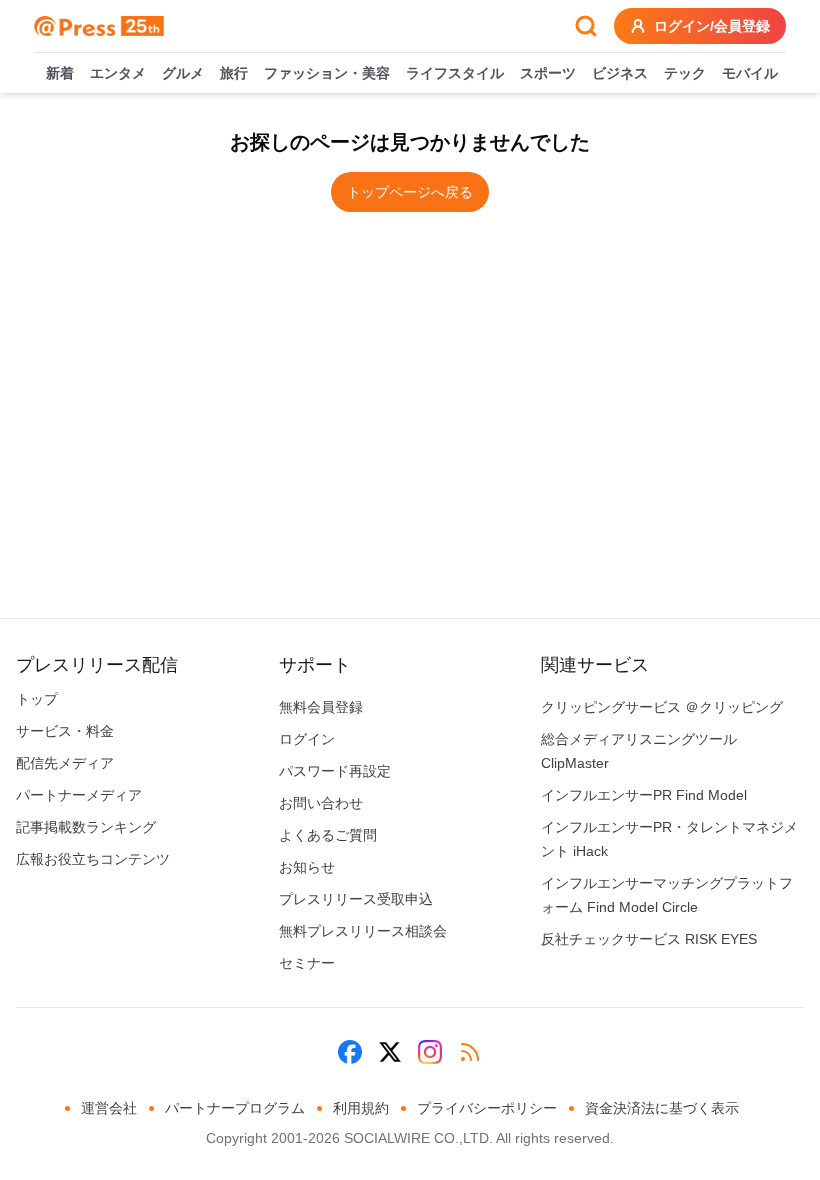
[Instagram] (430, 1052)
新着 (60, 73)
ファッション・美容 (327, 73)
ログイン (307, 739)
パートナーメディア (79, 795)
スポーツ (548, 73)
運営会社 (109, 1108)
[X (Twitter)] (390, 1052)
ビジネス (620, 73)
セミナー (307, 963)
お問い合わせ (321, 803)
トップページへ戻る (410, 192)
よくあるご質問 (328, 835)
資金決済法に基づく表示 (662, 1108)
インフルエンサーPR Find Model (644, 795)
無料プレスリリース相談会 (363, 931)
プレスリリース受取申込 (356, 899)
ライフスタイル (455, 73)
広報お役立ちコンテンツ (93, 859)
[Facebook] (350, 1052)
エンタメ (118, 73)
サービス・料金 (65, 731)
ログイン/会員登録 (712, 26)
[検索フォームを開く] (586, 26)
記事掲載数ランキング (86, 827)
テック (685, 73)
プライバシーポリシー (487, 1108)
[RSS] (470, 1052)
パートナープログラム (235, 1108)
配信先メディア (65, 763)
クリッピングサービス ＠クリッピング (662, 707)
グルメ (183, 73)
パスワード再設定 (335, 771)
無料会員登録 (321, 707)
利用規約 (361, 1108)
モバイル (750, 73)
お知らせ (307, 867)
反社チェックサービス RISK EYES (649, 939)
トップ (37, 699)
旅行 (234, 73)
